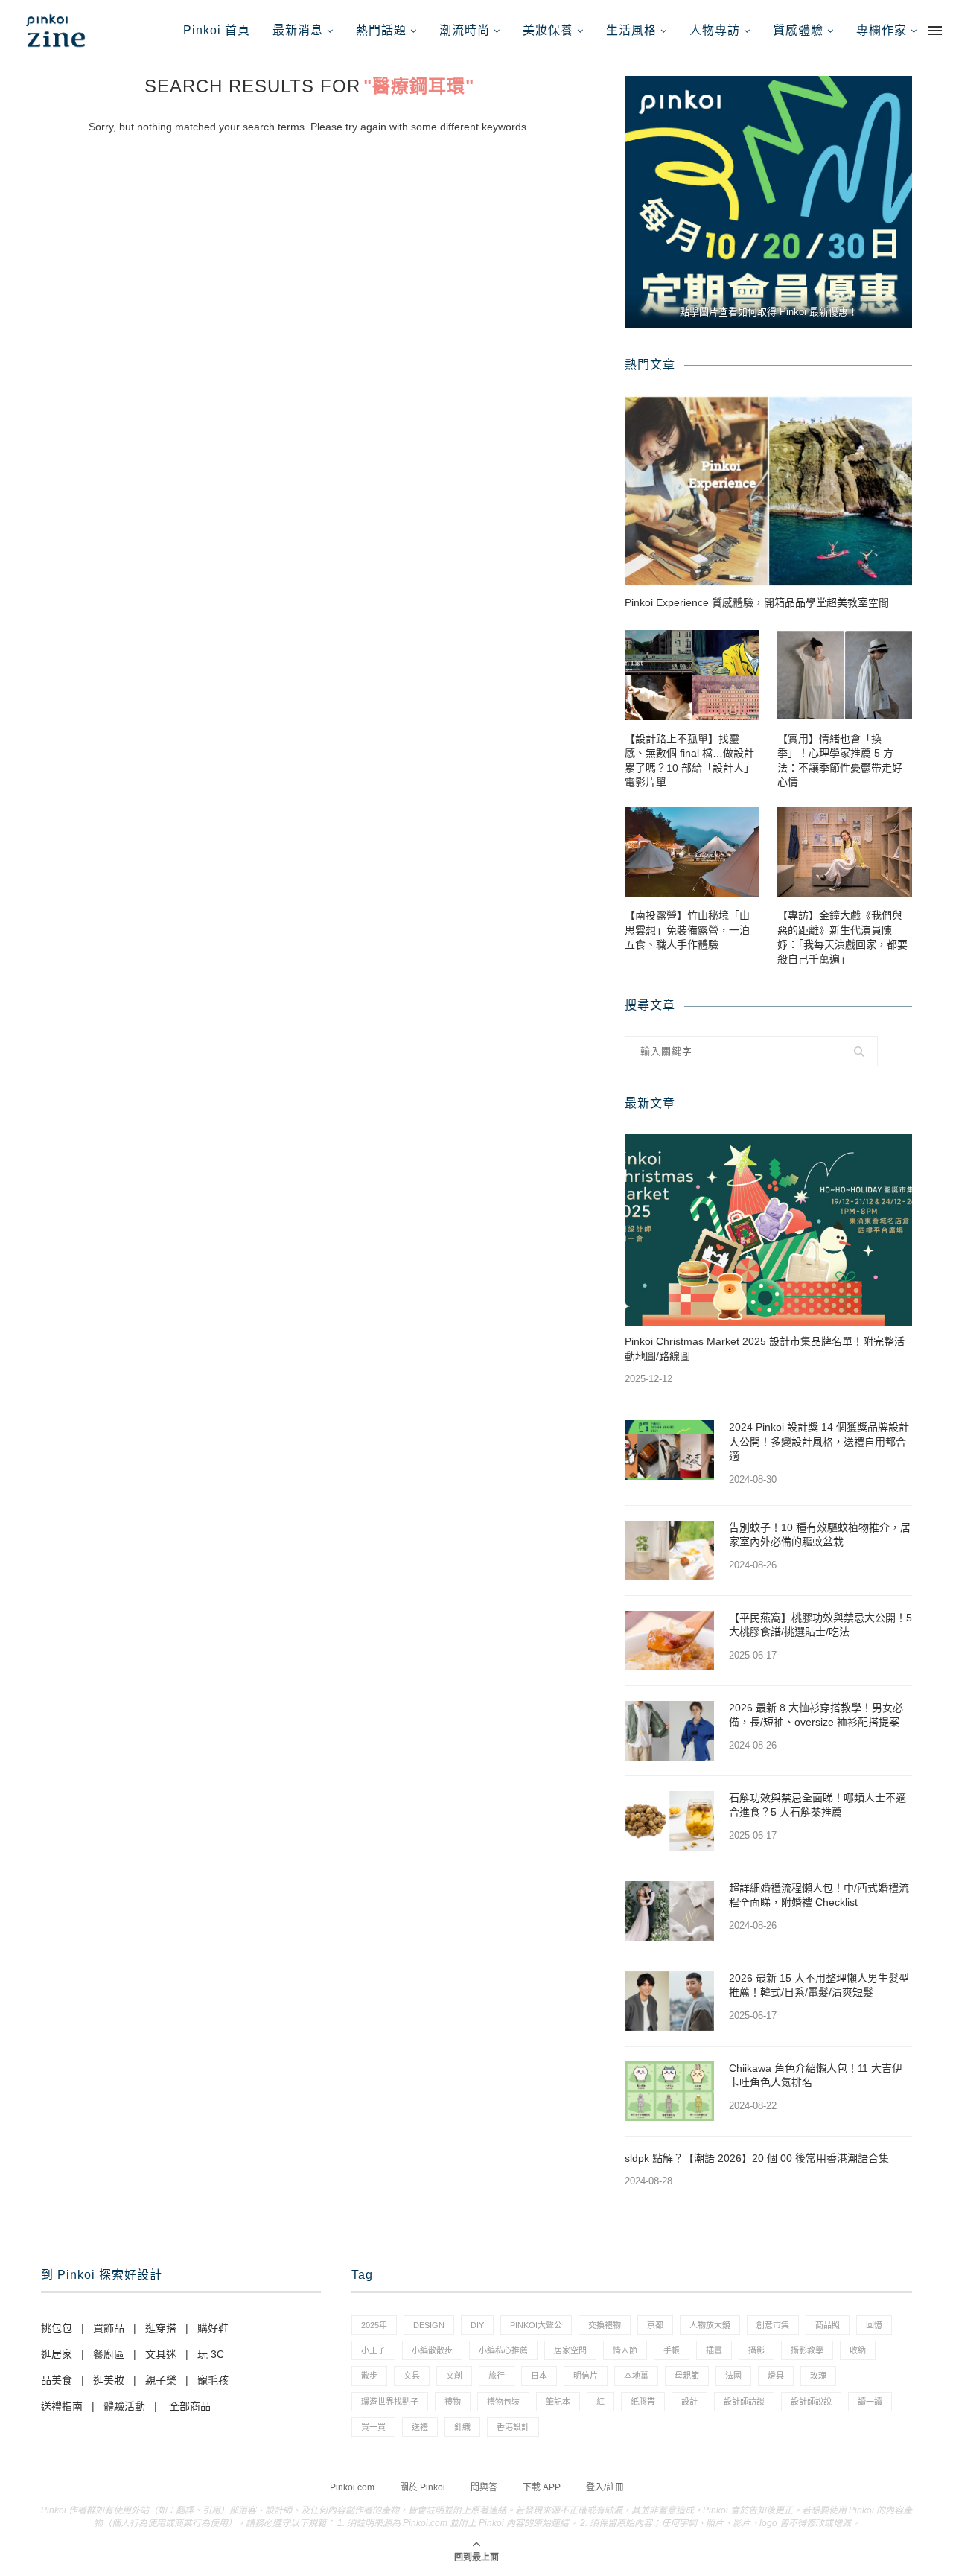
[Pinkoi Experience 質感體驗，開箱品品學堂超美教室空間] (768, 491)
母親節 (687, 2376)
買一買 (373, 2427)
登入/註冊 (605, 2487)
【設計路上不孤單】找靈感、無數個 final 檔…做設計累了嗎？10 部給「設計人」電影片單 (689, 761)
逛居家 (57, 2354)
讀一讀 (870, 2402)
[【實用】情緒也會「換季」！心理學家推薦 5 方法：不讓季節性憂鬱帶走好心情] (845, 675)
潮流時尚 (465, 30)
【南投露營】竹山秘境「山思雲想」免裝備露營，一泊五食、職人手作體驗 (687, 930)
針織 (462, 2427)
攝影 (756, 2350)
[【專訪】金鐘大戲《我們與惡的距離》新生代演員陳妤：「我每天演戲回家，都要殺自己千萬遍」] (845, 852)
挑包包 (57, 2328)
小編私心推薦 (503, 2350)
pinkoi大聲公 (536, 2325)
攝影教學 (807, 2350)
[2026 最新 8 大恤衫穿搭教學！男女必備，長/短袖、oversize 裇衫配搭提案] (669, 1731)
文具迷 (161, 2354)
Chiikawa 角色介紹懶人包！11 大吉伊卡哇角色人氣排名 (816, 2076)
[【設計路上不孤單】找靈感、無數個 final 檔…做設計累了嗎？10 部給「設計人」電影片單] (692, 675)
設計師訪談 (744, 2402)
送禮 (420, 2427)
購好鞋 (213, 2328)
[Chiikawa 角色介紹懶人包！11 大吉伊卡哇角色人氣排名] (669, 2091)
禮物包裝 (503, 2402)
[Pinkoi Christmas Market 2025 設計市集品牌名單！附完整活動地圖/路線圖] (768, 1230)
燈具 (776, 2376)
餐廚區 (109, 2354)
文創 (454, 2376)
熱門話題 (381, 30)
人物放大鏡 (710, 2325)
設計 (689, 2402)
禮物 (453, 2402)
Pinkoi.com (352, 2487)
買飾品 (109, 2328)
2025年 (374, 2325)
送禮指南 (62, 2406)
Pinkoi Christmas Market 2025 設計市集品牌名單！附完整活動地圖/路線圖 (765, 1349)
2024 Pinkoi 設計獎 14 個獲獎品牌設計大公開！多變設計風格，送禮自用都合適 (819, 1441)
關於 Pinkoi (423, 2487)
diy (477, 2325)
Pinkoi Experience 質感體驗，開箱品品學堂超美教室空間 (757, 602)
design (429, 2325)
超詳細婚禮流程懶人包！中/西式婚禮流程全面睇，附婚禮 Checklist (819, 1895)
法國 (733, 2376)
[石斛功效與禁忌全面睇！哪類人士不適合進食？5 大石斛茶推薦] (669, 1821)
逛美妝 (109, 2380)
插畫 (714, 2350)
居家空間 (570, 2350)
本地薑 (636, 2376)
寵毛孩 (213, 2380)
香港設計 (513, 2427)
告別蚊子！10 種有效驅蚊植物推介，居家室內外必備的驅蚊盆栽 (820, 1535)
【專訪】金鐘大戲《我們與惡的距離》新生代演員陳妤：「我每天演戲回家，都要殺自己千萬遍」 (842, 937)
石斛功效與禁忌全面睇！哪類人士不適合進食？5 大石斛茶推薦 (817, 1805)
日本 (539, 2376)
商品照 (828, 2325)
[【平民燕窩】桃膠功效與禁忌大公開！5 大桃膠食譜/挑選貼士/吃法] (669, 1641)
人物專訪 (715, 30)
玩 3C (211, 2354)
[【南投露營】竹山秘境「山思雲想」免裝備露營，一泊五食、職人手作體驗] (692, 852)
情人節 (625, 2350)
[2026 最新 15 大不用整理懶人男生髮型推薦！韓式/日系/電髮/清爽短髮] (669, 2001)
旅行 (497, 2376)
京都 (655, 2325)
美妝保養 (548, 30)
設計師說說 (811, 2402)
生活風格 (631, 30)
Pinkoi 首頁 (217, 30)
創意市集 (773, 2325)
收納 (858, 2350)
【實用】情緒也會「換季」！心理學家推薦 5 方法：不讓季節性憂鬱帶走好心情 (840, 761)
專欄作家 (882, 30)
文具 (412, 2376)
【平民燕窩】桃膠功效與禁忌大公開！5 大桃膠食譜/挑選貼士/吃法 (820, 1625)
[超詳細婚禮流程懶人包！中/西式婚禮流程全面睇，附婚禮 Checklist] (669, 1911)
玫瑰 (818, 2376)
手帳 (672, 2350)
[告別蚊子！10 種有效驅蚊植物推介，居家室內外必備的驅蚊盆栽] (669, 1551)
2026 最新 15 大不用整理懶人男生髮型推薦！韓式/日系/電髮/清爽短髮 (819, 1985)
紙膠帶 (643, 2402)
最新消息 (298, 30)
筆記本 (558, 2402)
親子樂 (161, 2380)
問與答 (484, 2487)
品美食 (57, 2380)
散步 (369, 2376)
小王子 (373, 2350)
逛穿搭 (161, 2328)
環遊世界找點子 (390, 2402)
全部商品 (190, 2406)
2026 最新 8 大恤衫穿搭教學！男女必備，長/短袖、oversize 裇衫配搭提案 (816, 1715)
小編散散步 (432, 2350)
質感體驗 (798, 30)
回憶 (874, 2325)
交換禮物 (605, 2325)
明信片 (586, 2376)
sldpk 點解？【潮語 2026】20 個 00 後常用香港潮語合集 (757, 2158)
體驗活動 (124, 2406)
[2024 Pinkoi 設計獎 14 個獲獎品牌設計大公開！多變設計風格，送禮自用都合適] (669, 1450)
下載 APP (542, 2487)
